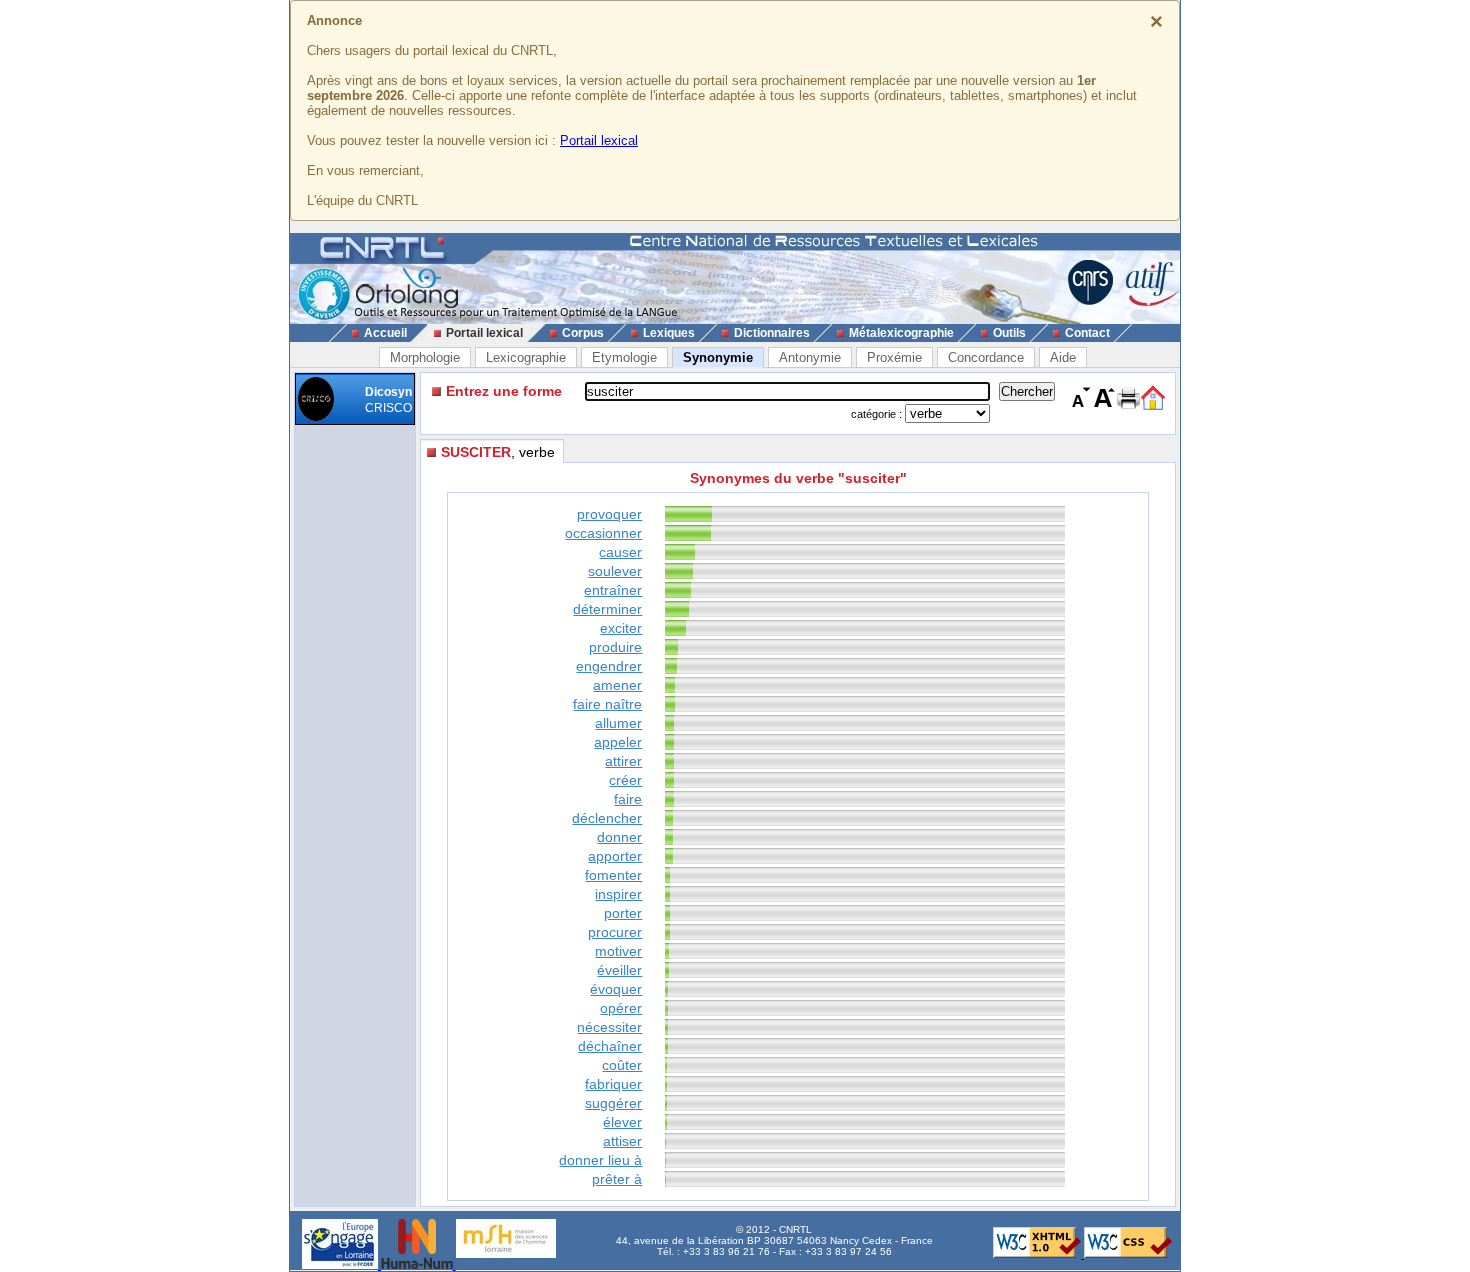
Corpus (583, 333)
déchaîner (610, 1046)
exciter (621, 628)
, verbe (498, 452)
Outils (1009, 333)
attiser (622, 1141)
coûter (622, 1065)
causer (620, 552)
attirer (623, 761)
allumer (618, 723)
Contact (1087, 333)
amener (617, 685)
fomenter (613, 875)
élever (622, 1122)
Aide (1063, 357)
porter (623, 913)
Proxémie (894, 357)
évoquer (616, 989)
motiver (618, 951)
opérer (621, 1008)
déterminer (607, 609)
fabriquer (613, 1084)
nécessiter (609, 1027)
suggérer (613, 1103)
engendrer (609, 666)
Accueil (385, 333)
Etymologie (624, 357)
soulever (615, 571)
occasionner (603, 533)
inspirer (618, 894)
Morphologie (425, 357)
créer (625, 780)
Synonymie (718, 357)
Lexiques (669, 333)
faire (628, 799)
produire (615, 647)
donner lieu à (600, 1160)
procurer (615, 932)
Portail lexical (599, 140)
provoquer (609, 514)
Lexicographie (526, 357)
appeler (618, 742)
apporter (615, 856)
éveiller (619, 970)
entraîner (613, 590)
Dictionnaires (772, 333)
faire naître (607, 704)
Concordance (986, 357)
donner (619, 837)
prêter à (617, 1179)
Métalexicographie (901, 333)
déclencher (607, 818)
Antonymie (810, 357)
